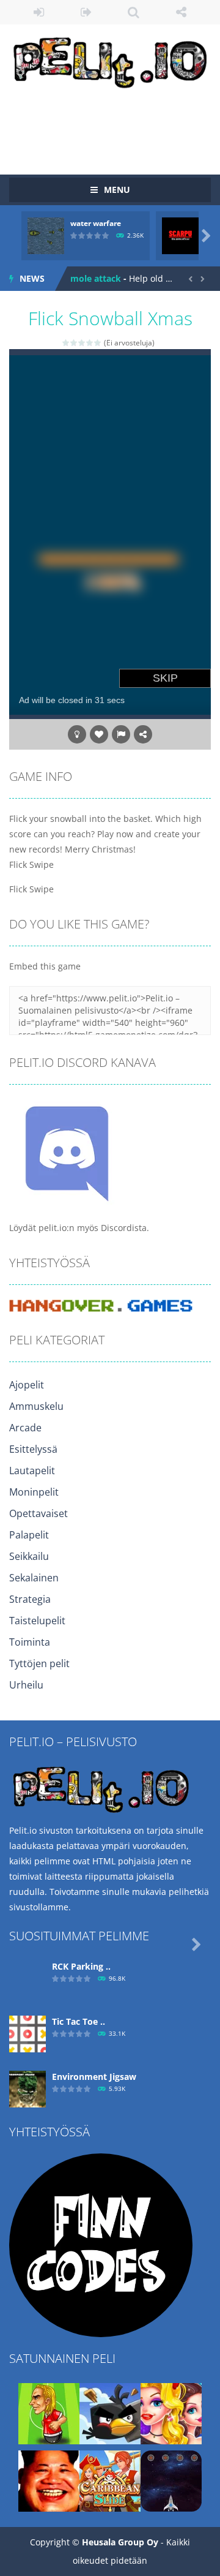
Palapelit (29, 1535)
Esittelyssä (33, 1449)
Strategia (30, 1599)
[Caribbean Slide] (110, 2480)
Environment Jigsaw (94, 2077)
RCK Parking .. (81, 1966)
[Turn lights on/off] (77, 734)
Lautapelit (32, 1471)
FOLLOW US (182, 12)
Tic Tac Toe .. (79, 2021)
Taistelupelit (37, 1621)
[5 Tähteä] (98, 343)
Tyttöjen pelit (39, 1663)
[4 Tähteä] (90, 343)
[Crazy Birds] (110, 2412)
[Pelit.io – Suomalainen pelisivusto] (110, 60)
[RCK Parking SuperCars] (28, 1977)
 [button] (121, 734)
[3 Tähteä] (82, 343)
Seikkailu (29, 1556)
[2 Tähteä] (74, 343)
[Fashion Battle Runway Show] (171, 2412)
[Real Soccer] (49, 2412)
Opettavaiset (38, 1513)
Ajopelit (27, 1385)
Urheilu (26, 1685)
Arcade (25, 1428)
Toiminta (30, 1642)
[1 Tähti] (66, 343)
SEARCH (134, 12)
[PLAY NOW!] (46, 235)
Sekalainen (34, 1578)
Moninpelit (34, 1492)
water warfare (96, 223)
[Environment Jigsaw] (28, 2088)
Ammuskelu (36, 1406)
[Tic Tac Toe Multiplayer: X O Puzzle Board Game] (28, 2032)
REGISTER (87, 12)
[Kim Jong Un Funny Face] (49, 2480)
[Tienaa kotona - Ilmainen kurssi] (101, 2244)
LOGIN (39, 12)
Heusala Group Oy (120, 2542)
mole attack (96, 278)
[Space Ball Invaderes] (171, 2480)
